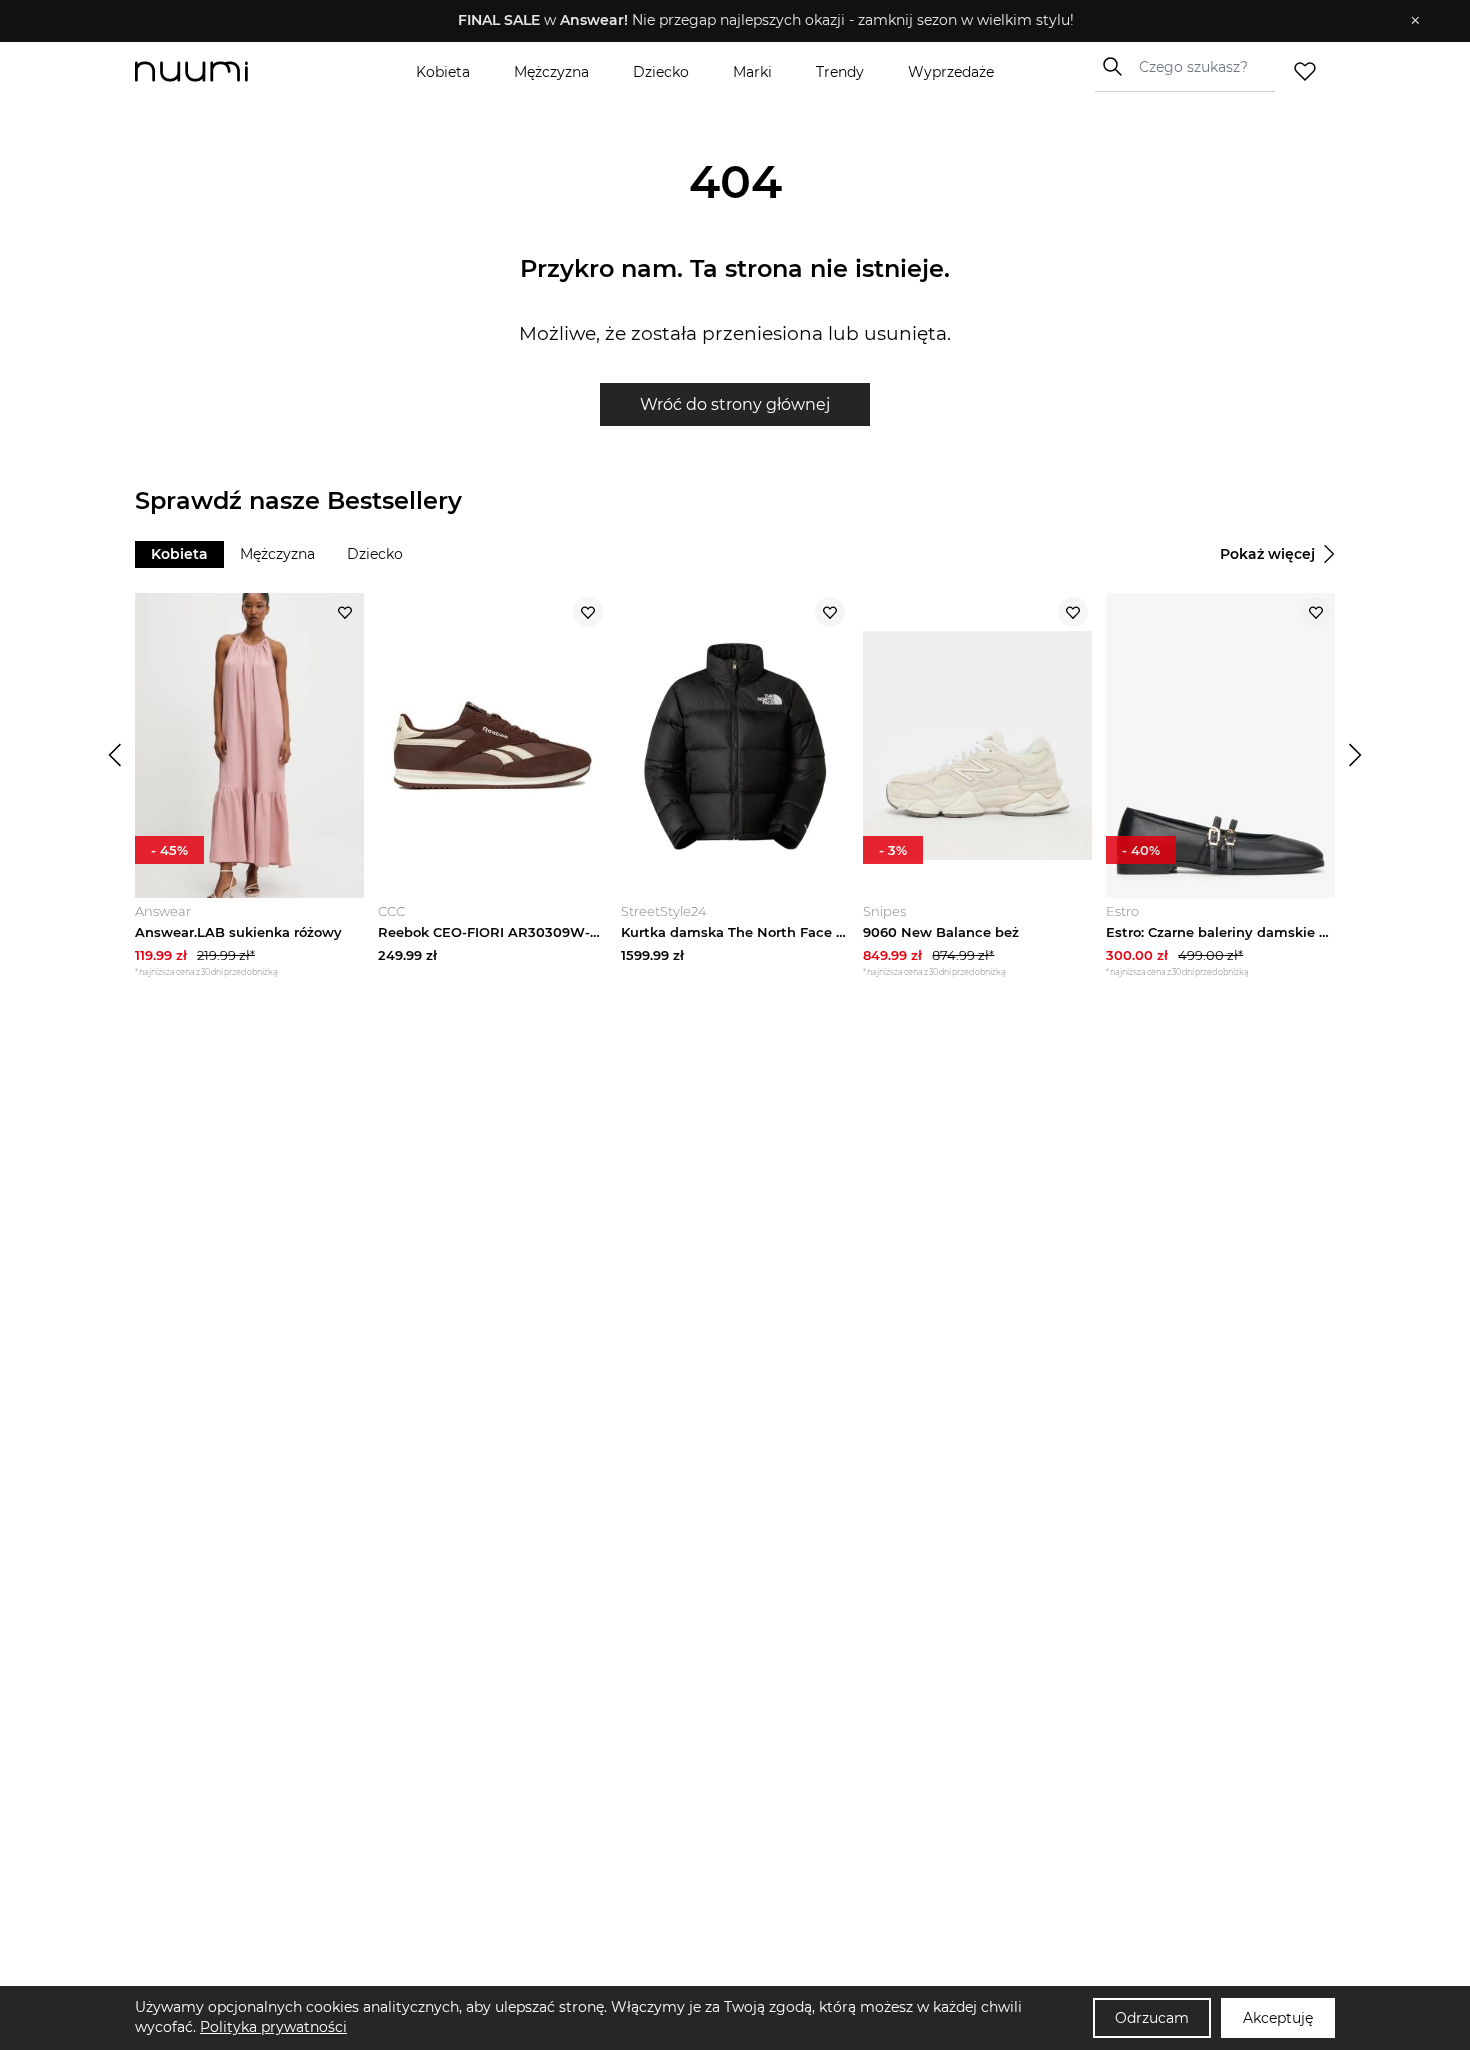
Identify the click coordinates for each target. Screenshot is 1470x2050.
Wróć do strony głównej (735, 404)
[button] (720, 21)
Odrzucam (1152, 2018)
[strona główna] (225, 71)
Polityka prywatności (273, 2027)
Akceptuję (1278, 2018)
